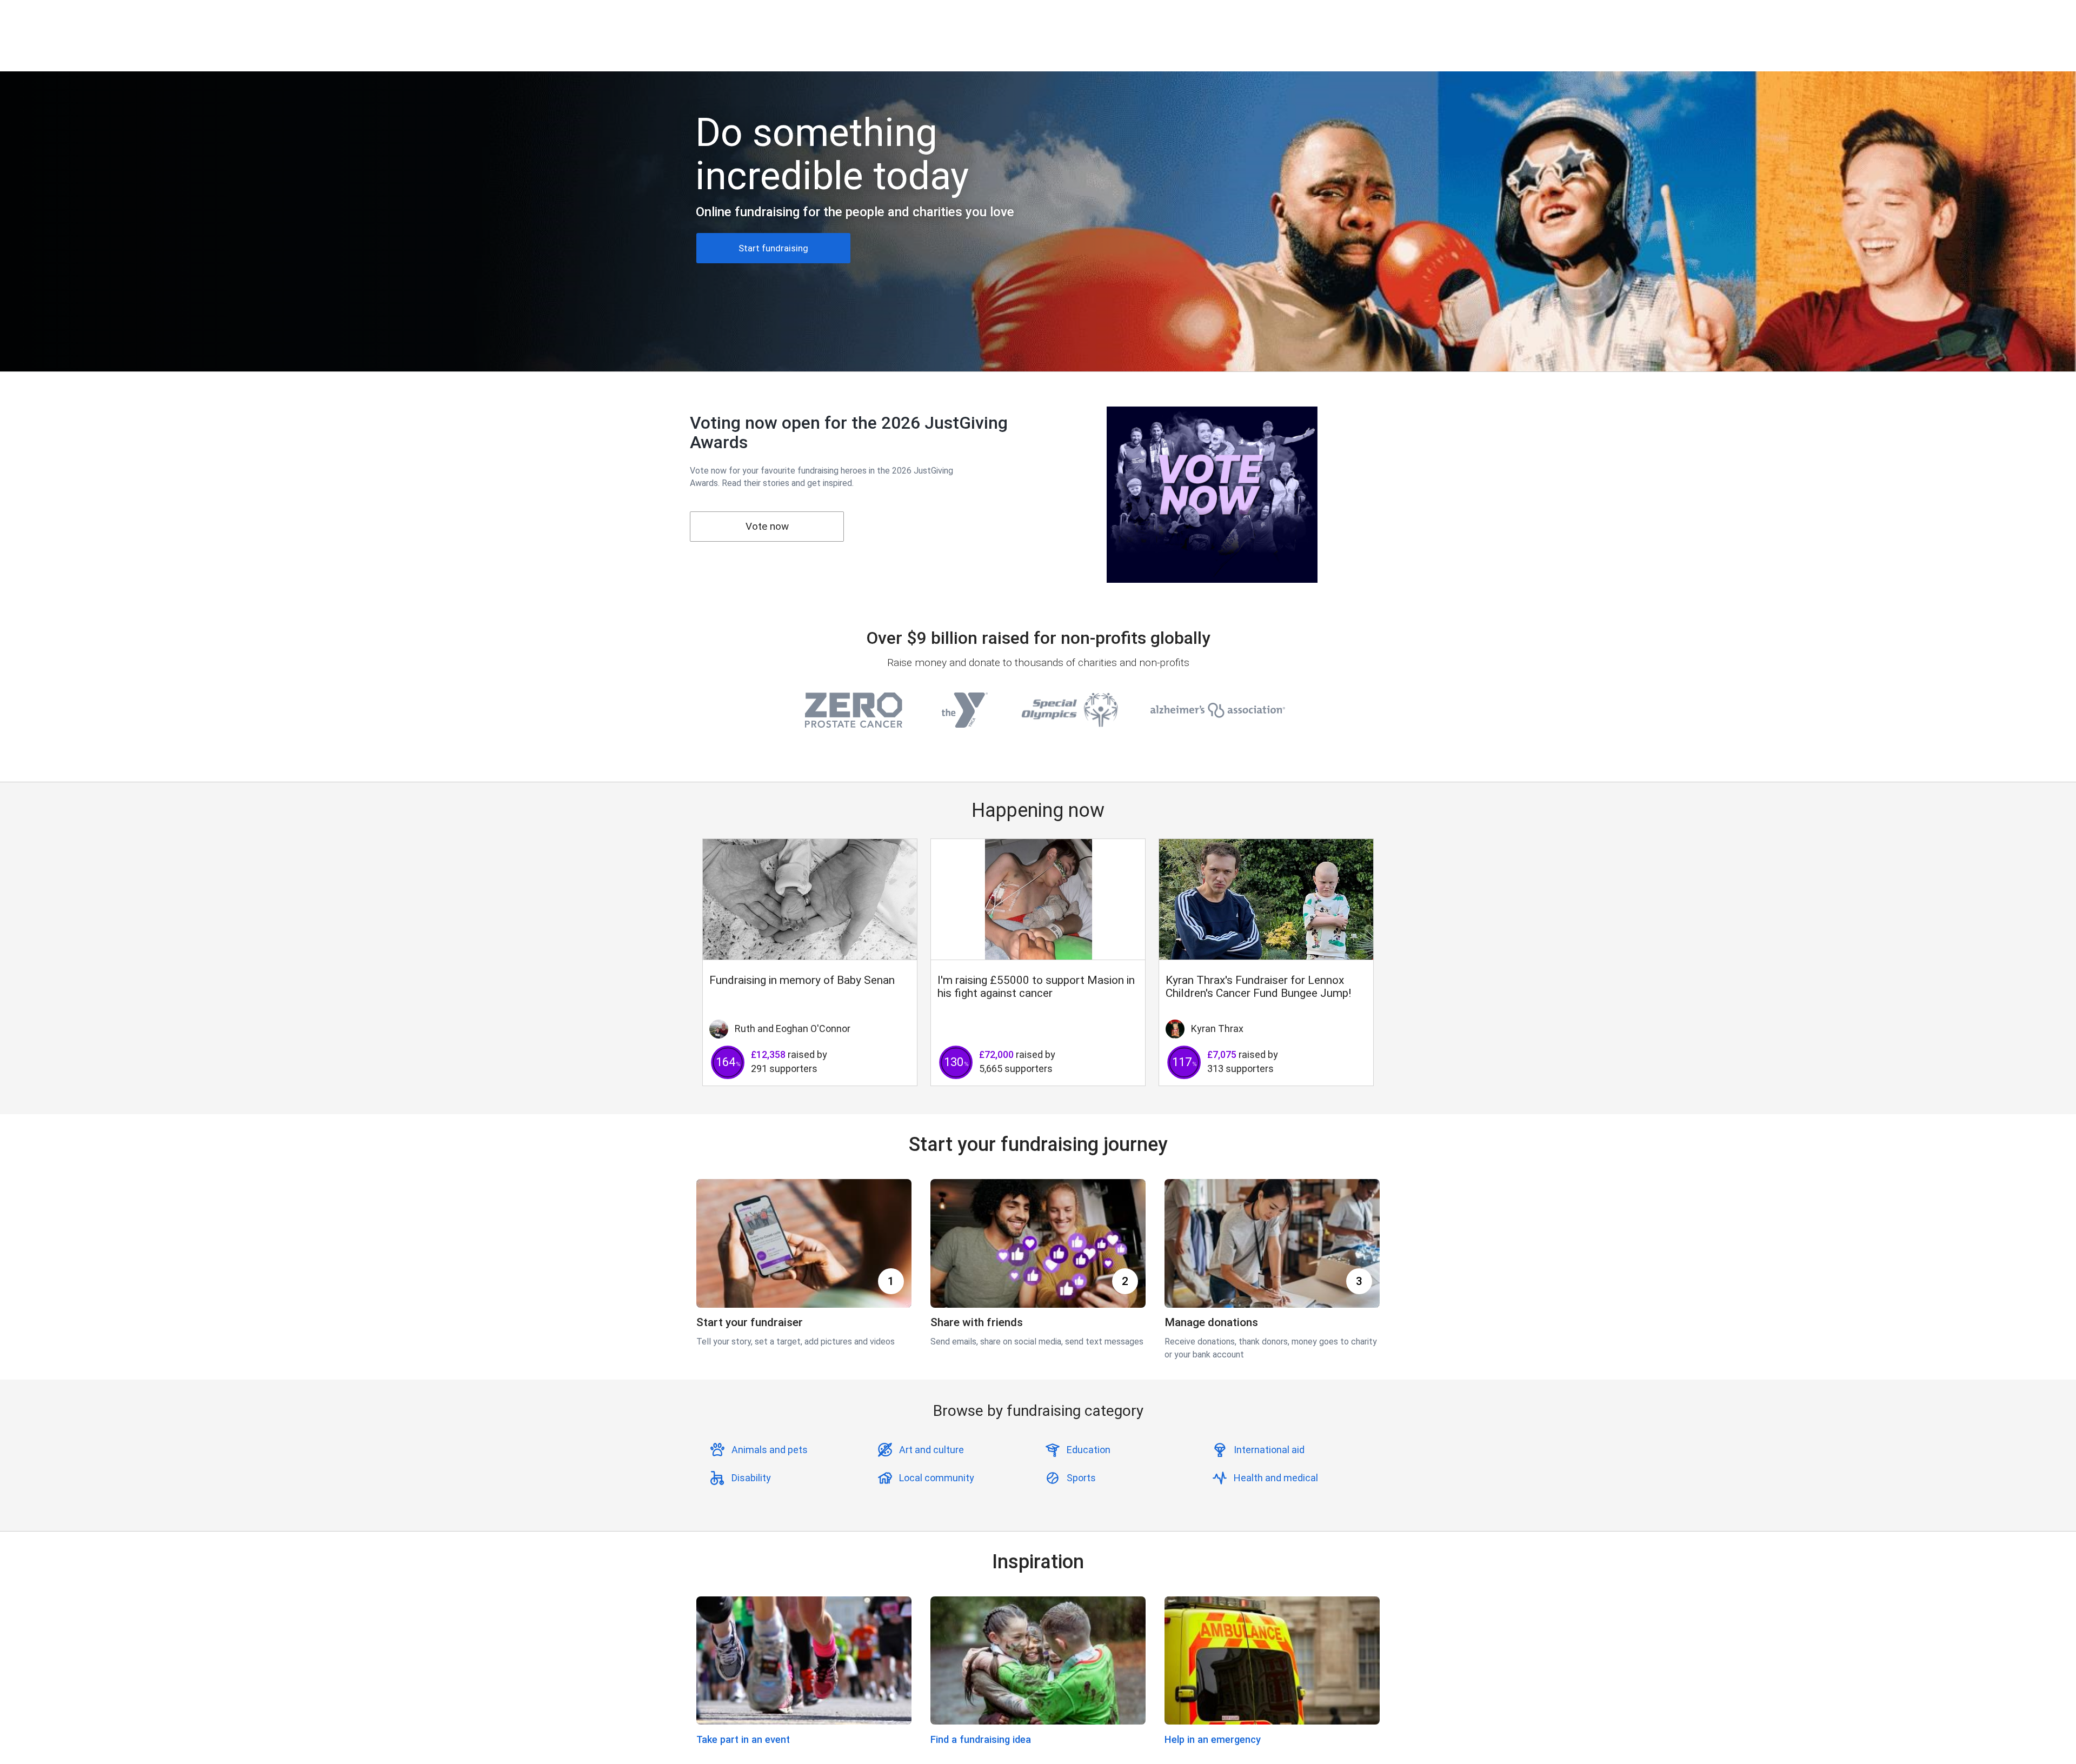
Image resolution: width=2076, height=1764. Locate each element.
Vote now (767, 526)
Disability (751, 1478)
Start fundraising (773, 248)
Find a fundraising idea (981, 1739)
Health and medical (1276, 1478)
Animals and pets (770, 1450)
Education (1089, 1450)
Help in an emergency (1213, 1739)
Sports (1081, 1478)
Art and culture (931, 1450)
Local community (937, 1478)
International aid (1269, 1450)
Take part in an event (743, 1739)
